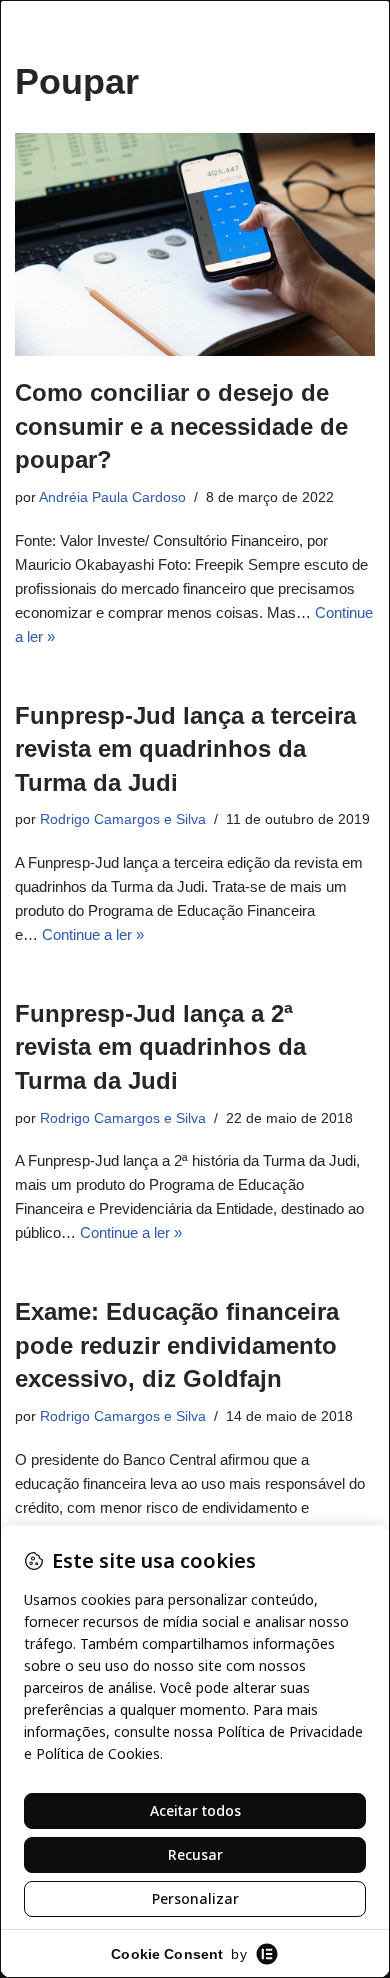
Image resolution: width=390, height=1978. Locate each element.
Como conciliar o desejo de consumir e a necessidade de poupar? (181, 426)
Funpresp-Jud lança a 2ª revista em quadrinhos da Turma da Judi (160, 1047)
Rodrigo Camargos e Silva (123, 819)
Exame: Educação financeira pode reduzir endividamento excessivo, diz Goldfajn (177, 1345)
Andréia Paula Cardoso (112, 497)
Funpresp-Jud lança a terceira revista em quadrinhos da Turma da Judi (185, 749)
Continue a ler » (93, 934)
